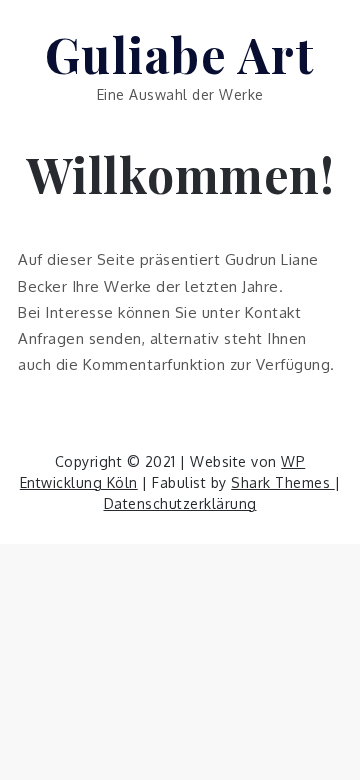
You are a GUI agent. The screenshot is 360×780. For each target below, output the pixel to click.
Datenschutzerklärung (180, 503)
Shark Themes (283, 482)
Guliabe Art (180, 54)
